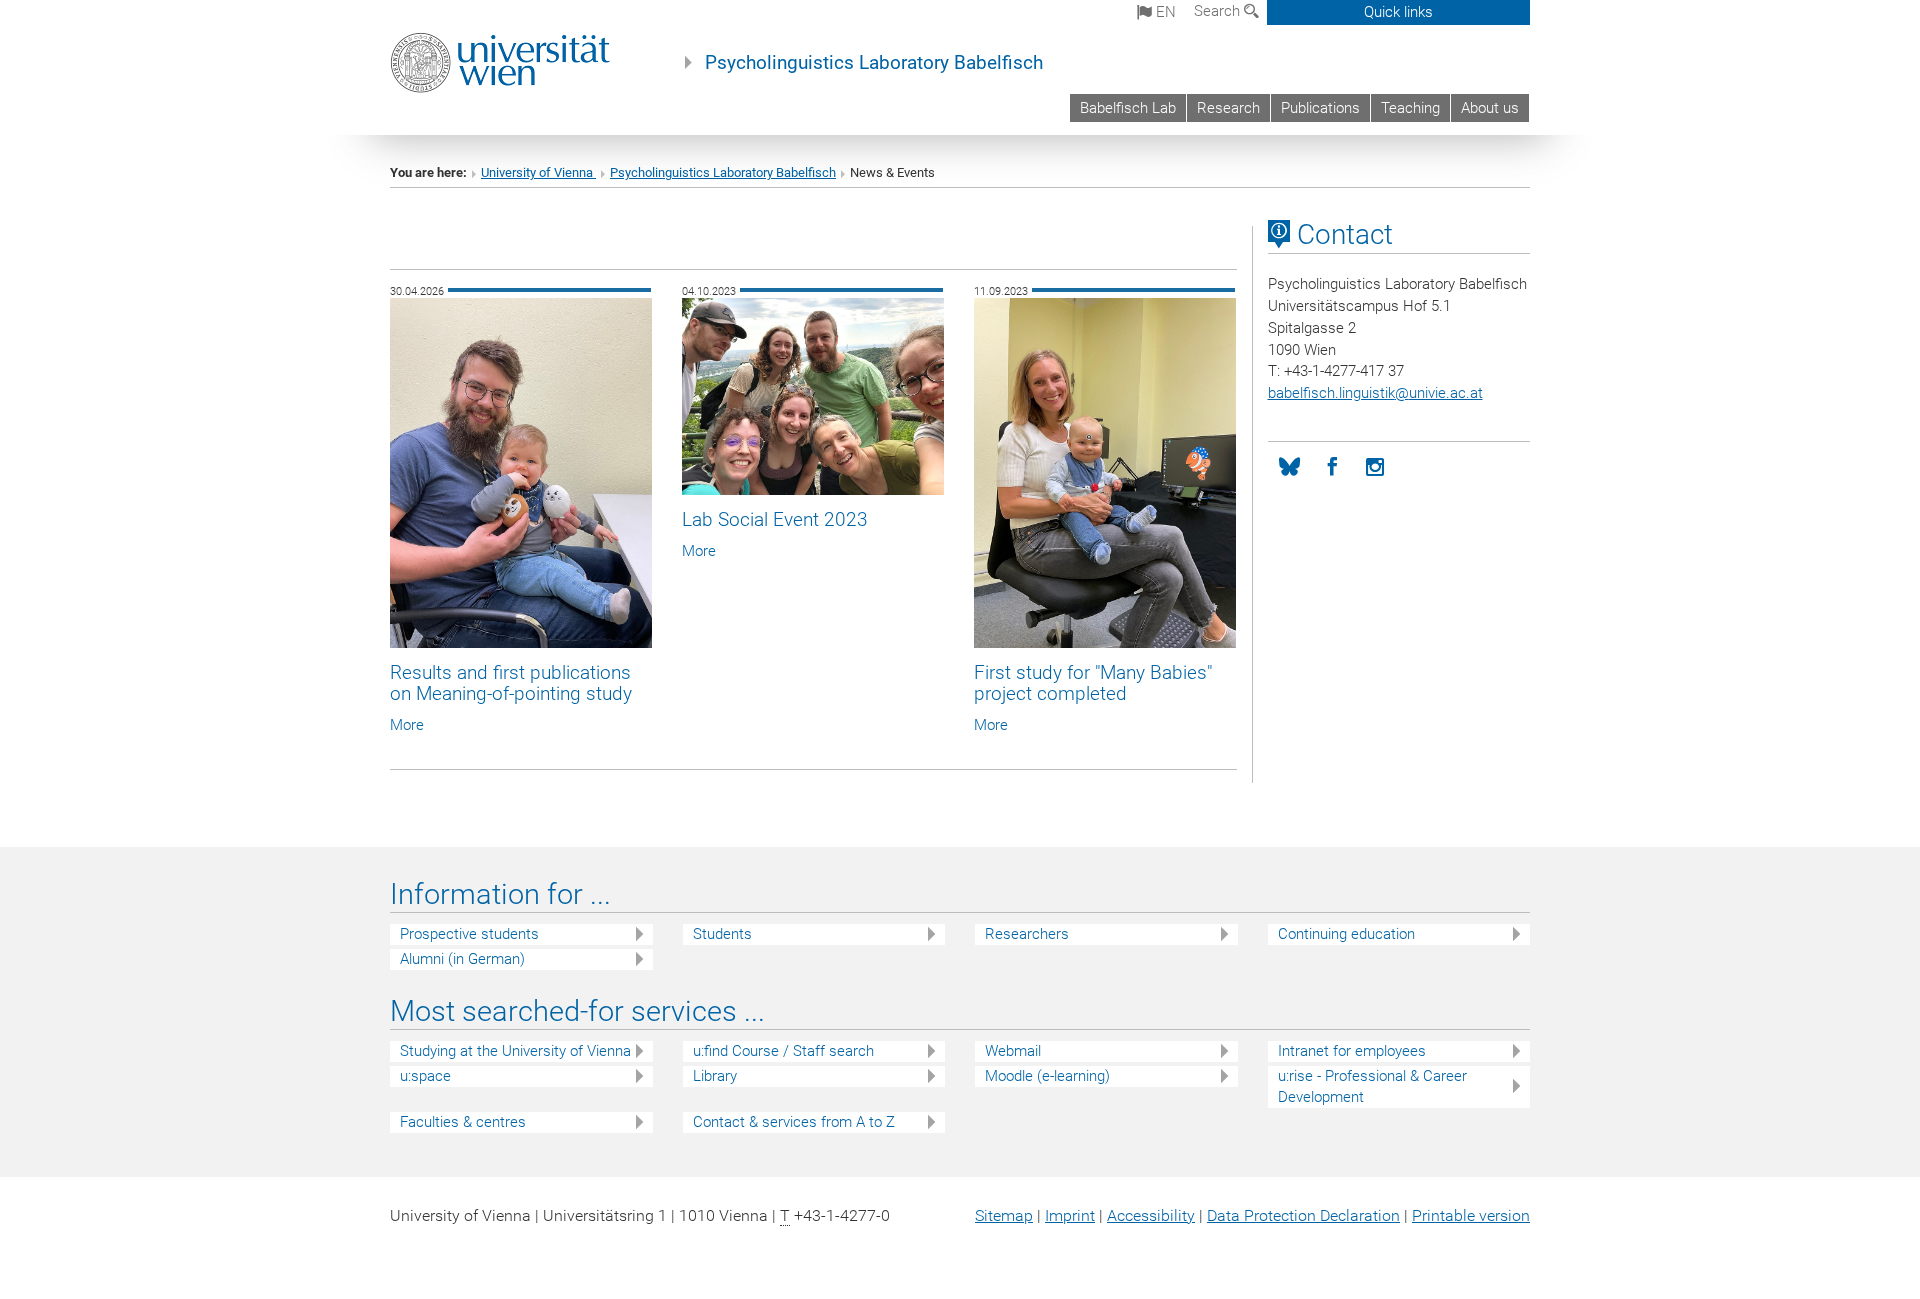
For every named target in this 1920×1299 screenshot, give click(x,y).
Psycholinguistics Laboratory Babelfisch (874, 63)
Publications (1320, 108)
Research (1228, 108)
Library (715, 1076)
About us (1490, 108)
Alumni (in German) (462, 959)
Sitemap (1004, 1215)
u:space (425, 1076)
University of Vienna (538, 172)
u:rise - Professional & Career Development (1372, 1086)
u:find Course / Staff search (783, 1051)
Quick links (1398, 12)
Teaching (1410, 108)
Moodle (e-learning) (1047, 1076)
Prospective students (469, 934)
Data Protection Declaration (1303, 1215)
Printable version (1471, 1215)
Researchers (1027, 934)
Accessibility (1151, 1215)
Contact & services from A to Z (794, 1122)
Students (722, 934)
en (1164, 12)
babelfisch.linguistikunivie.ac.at (1375, 393)
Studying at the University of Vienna (515, 1051)
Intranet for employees (1352, 1051)
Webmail (1013, 1051)
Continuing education (1346, 934)
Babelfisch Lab (1128, 108)
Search (1219, 11)
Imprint (1070, 1215)
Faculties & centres (463, 1122)
